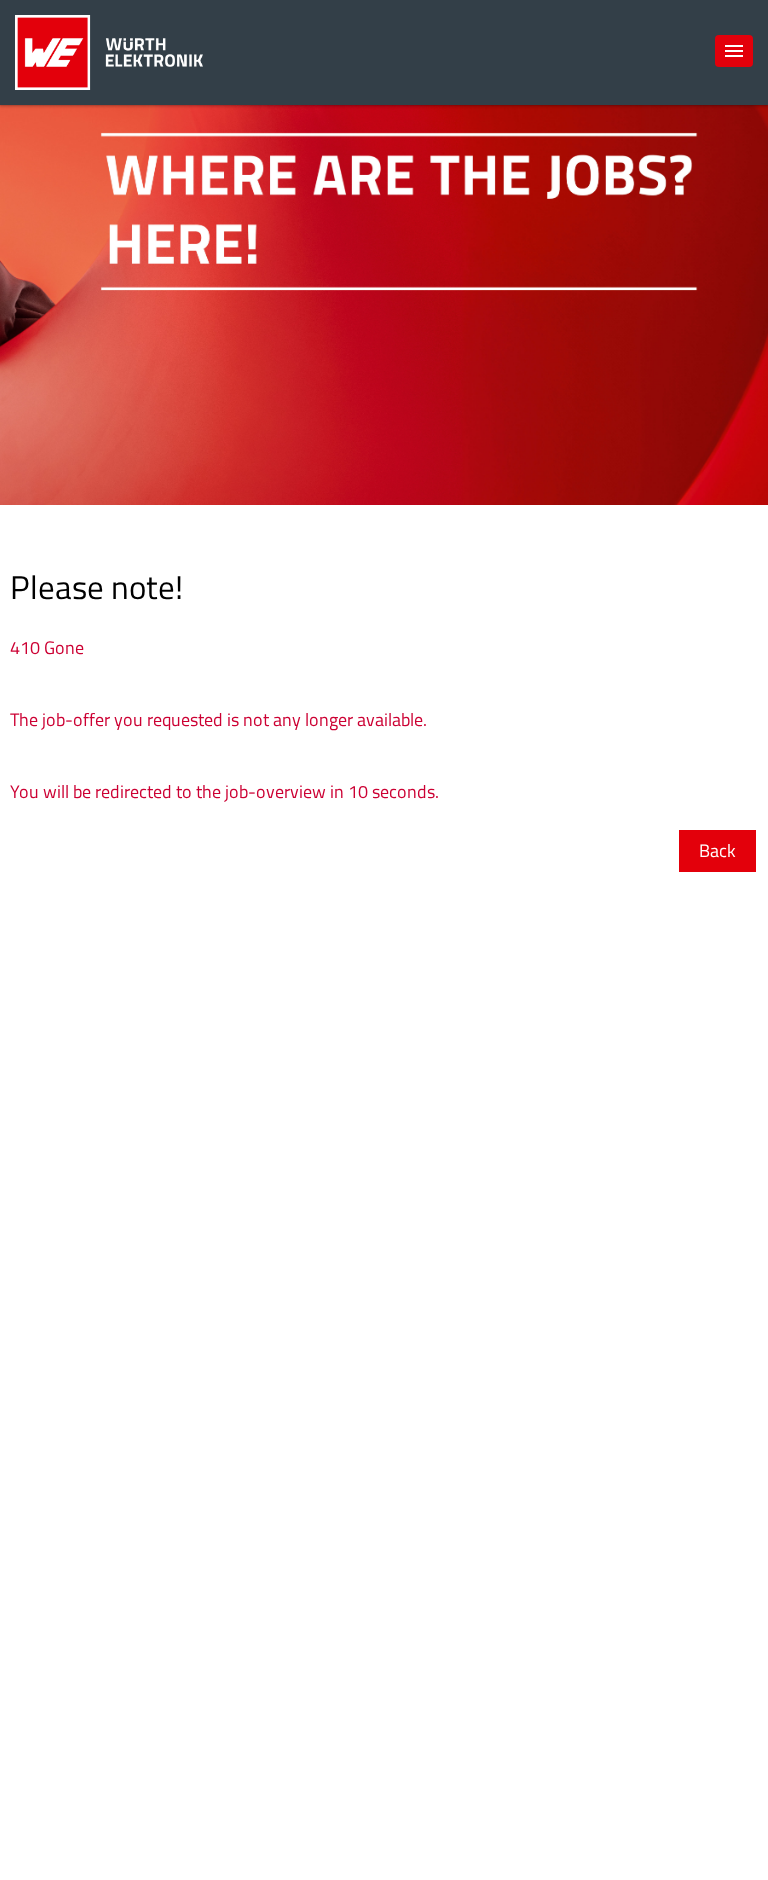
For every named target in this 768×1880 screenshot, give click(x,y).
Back (717, 850)
